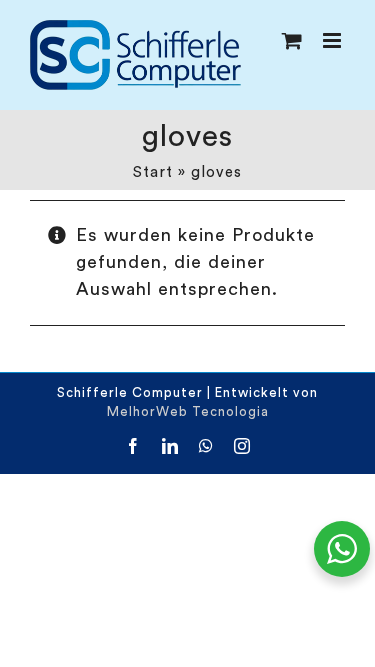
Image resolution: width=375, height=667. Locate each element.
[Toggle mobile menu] (334, 40)
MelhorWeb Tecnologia (188, 411)
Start (153, 172)
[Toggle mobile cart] (292, 40)
